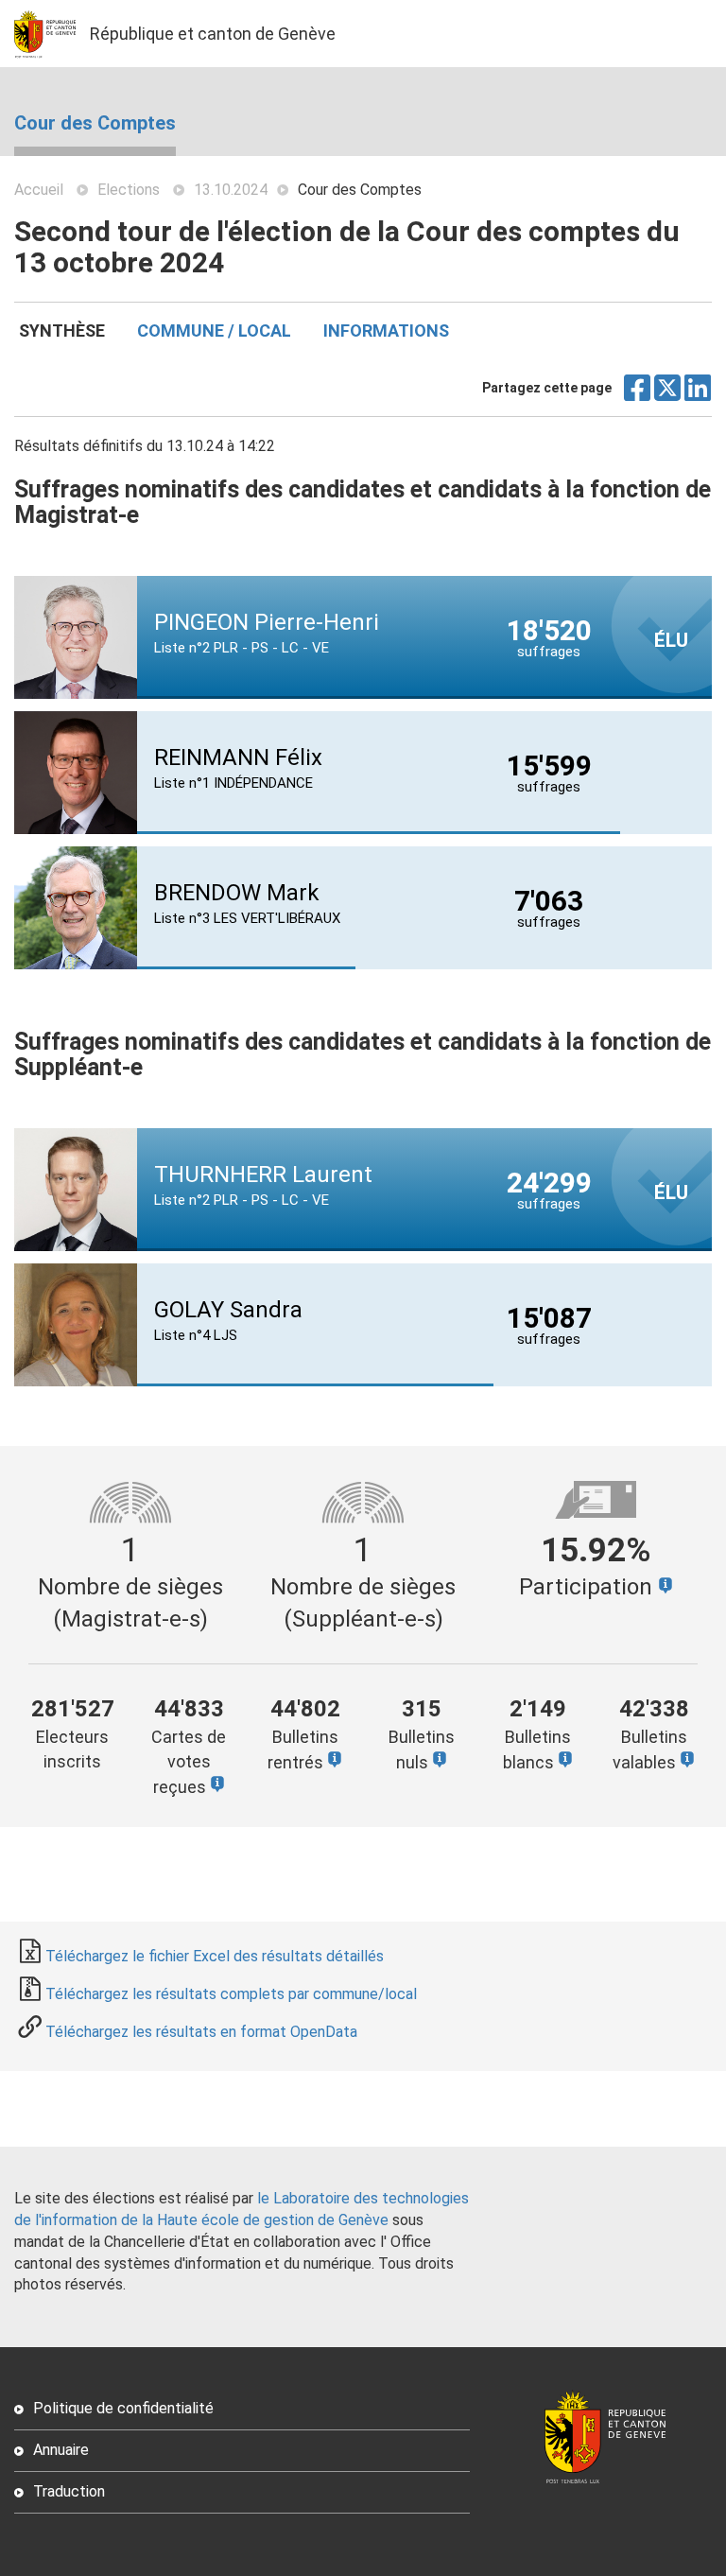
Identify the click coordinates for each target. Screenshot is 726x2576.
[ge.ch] (52, 34)
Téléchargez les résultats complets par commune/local (231, 1994)
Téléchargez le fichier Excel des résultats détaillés (215, 1956)
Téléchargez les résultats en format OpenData (201, 2032)
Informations (386, 331)
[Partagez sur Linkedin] (698, 394)
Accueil (39, 190)
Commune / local (214, 331)
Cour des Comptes (95, 123)
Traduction (69, 2491)
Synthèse (62, 331)
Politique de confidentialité (123, 2408)
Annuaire (61, 2450)
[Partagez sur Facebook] (638, 394)
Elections (129, 190)
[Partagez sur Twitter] (668, 394)
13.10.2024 (231, 190)
